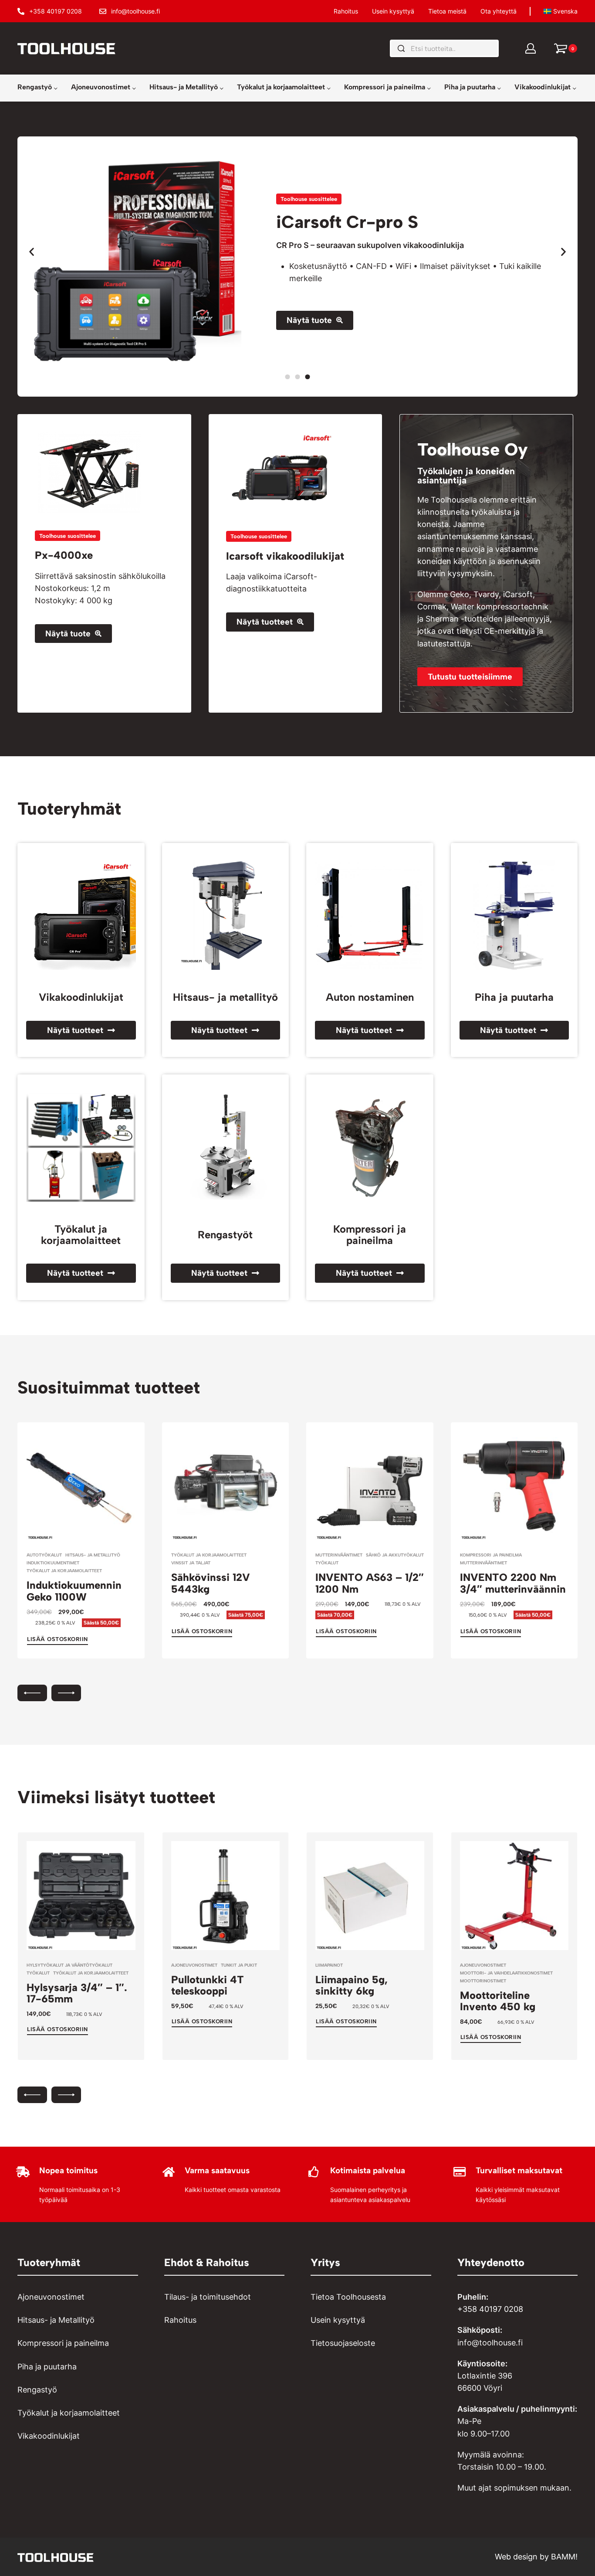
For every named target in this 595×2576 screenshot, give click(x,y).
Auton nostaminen (370, 997)
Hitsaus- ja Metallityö (93, 1555)
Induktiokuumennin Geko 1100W (74, 1591)
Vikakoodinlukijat (81, 997)
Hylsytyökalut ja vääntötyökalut (69, 1965)
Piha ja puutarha (514, 997)
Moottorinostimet (483, 1981)
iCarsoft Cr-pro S (347, 222)
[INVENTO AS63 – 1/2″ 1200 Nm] (370, 1486)
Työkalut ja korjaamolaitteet (81, 1235)
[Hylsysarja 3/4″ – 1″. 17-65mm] (81, 1896)
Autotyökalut (44, 1555)
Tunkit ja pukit (239, 1965)
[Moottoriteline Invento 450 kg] (514, 1896)
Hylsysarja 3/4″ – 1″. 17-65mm (77, 1993)
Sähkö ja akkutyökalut (395, 1555)
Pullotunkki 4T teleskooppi (208, 1985)
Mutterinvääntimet (339, 1555)
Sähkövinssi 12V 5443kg (211, 1583)
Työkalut (327, 1563)
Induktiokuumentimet (53, 1563)
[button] (32, 251)
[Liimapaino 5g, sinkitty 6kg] (370, 1896)
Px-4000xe (64, 555)
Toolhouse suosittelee (309, 199)
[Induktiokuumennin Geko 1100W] (81, 1486)
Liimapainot (329, 1965)
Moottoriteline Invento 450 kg (498, 2001)
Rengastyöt (225, 1235)
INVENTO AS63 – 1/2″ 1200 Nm (370, 1583)
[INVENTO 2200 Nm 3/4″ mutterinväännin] (514, 1486)
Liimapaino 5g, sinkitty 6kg (352, 1985)
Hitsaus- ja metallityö (225, 997)
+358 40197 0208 (490, 2309)
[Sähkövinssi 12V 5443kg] (226, 1486)
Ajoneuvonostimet (194, 1965)
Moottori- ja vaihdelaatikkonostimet (506, 1973)
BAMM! (564, 2557)
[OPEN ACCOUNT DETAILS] (531, 48)
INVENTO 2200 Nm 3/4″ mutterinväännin (513, 1583)
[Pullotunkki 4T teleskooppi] (226, 1896)
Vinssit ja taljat (191, 1563)
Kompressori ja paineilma (370, 1235)
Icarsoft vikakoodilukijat (285, 556)
